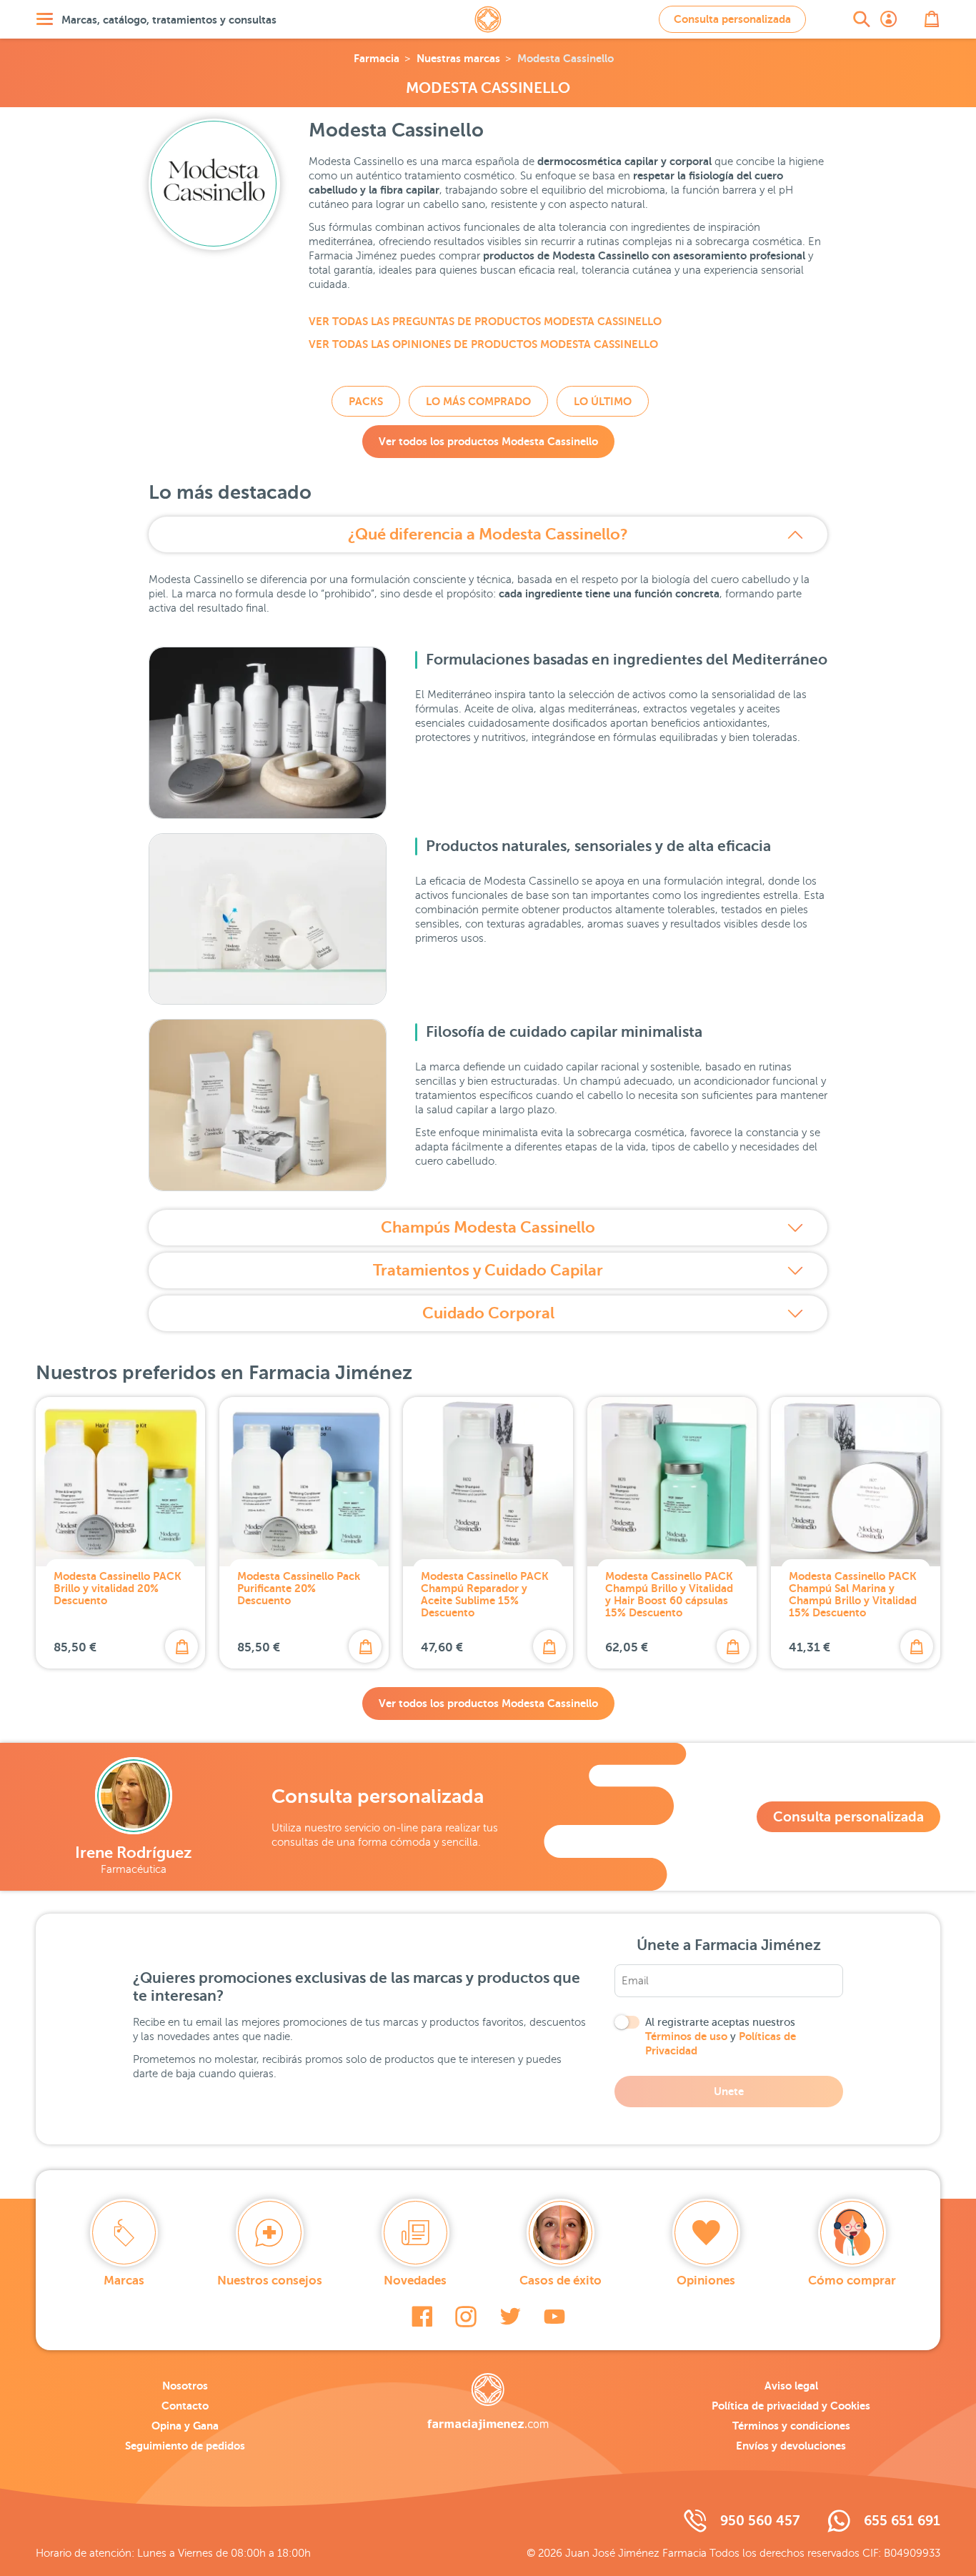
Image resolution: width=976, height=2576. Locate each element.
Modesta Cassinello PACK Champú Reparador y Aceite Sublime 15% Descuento (485, 1594)
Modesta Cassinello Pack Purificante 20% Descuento (299, 1588)
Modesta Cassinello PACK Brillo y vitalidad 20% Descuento (118, 1588)
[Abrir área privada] (889, 19)
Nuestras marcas (458, 58)
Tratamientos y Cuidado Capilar (488, 1270)
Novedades (415, 2281)
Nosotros (185, 2386)
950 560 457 (760, 2521)
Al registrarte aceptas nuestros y (721, 2037)
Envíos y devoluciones (791, 2446)
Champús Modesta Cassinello (488, 1227)
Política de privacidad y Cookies (791, 2406)
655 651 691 (902, 2521)
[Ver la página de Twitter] (510, 2317)
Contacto (185, 2406)
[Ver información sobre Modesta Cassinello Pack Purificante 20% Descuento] (304, 1482)
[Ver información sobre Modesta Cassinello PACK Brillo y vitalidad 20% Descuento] (120, 1482)
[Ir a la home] (488, 2402)
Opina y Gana (185, 2426)
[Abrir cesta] (932, 19)
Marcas (124, 2281)
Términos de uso (686, 2036)
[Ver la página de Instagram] (466, 2317)
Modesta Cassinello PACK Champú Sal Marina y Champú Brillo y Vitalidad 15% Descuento (853, 1594)
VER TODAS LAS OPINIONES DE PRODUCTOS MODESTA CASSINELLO (483, 344)
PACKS (366, 401)
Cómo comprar (852, 2281)
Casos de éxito (561, 2281)
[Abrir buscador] (862, 19)
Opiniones (706, 2281)
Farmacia (377, 58)
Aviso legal (791, 2386)
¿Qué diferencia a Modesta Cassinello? (488, 534)
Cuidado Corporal (488, 1313)
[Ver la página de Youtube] (554, 2317)
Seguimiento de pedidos (185, 2446)
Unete (729, 2091)
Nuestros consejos (270, 2281)
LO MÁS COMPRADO (478, 401)
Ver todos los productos (488, 441)
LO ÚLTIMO (603, 401)
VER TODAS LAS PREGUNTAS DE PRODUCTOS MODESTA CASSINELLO (485, 321)
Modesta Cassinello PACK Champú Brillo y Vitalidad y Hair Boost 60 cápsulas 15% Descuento (669, 1594)
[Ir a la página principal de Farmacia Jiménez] (488, 19)
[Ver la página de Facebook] (422, 2317)
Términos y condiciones (791, 2426)
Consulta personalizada (732, 19)
